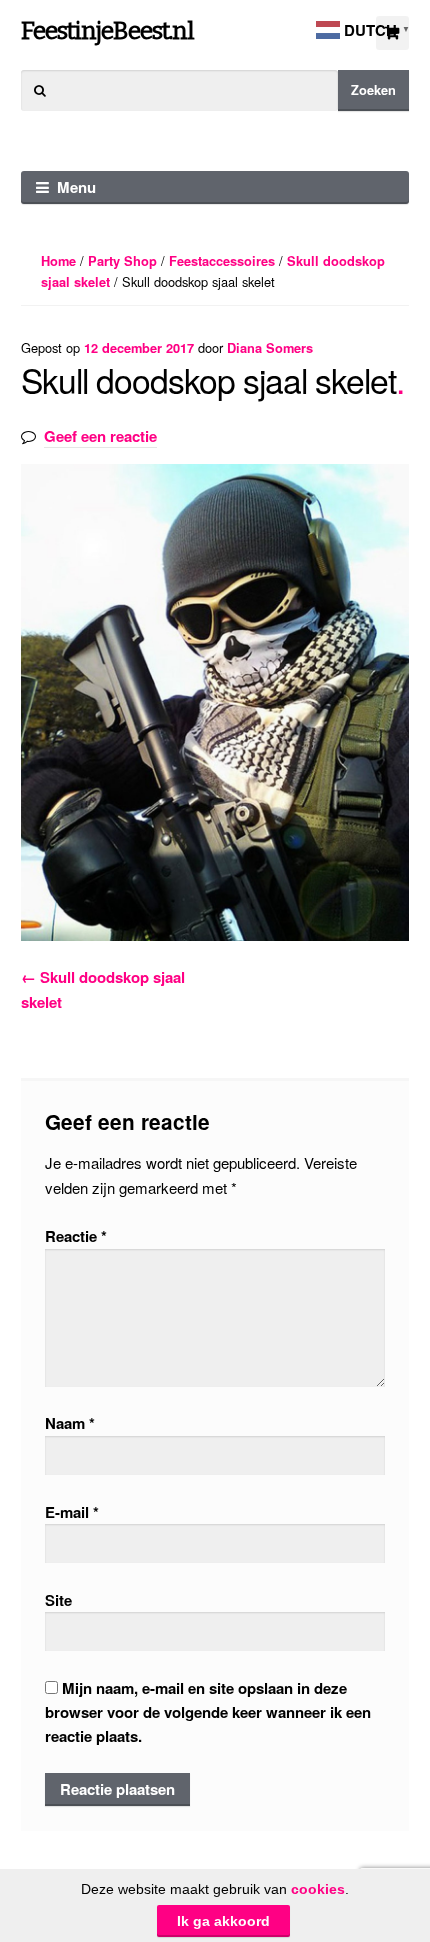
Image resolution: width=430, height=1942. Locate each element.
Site (58, 1600)
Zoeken (373, 90)
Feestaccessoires (222, 261)
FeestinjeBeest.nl (107, 30)
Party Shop (122, 261)
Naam (70, 1423)
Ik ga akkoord (223, 1921)
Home (58, 261)
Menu (76, 187)
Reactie (76, 1236)
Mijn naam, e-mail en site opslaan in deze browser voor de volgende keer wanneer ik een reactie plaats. (208, 1712)
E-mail (72, 1512)
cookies (318, 1889)
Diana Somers (270, 348)
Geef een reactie (100, 436)
